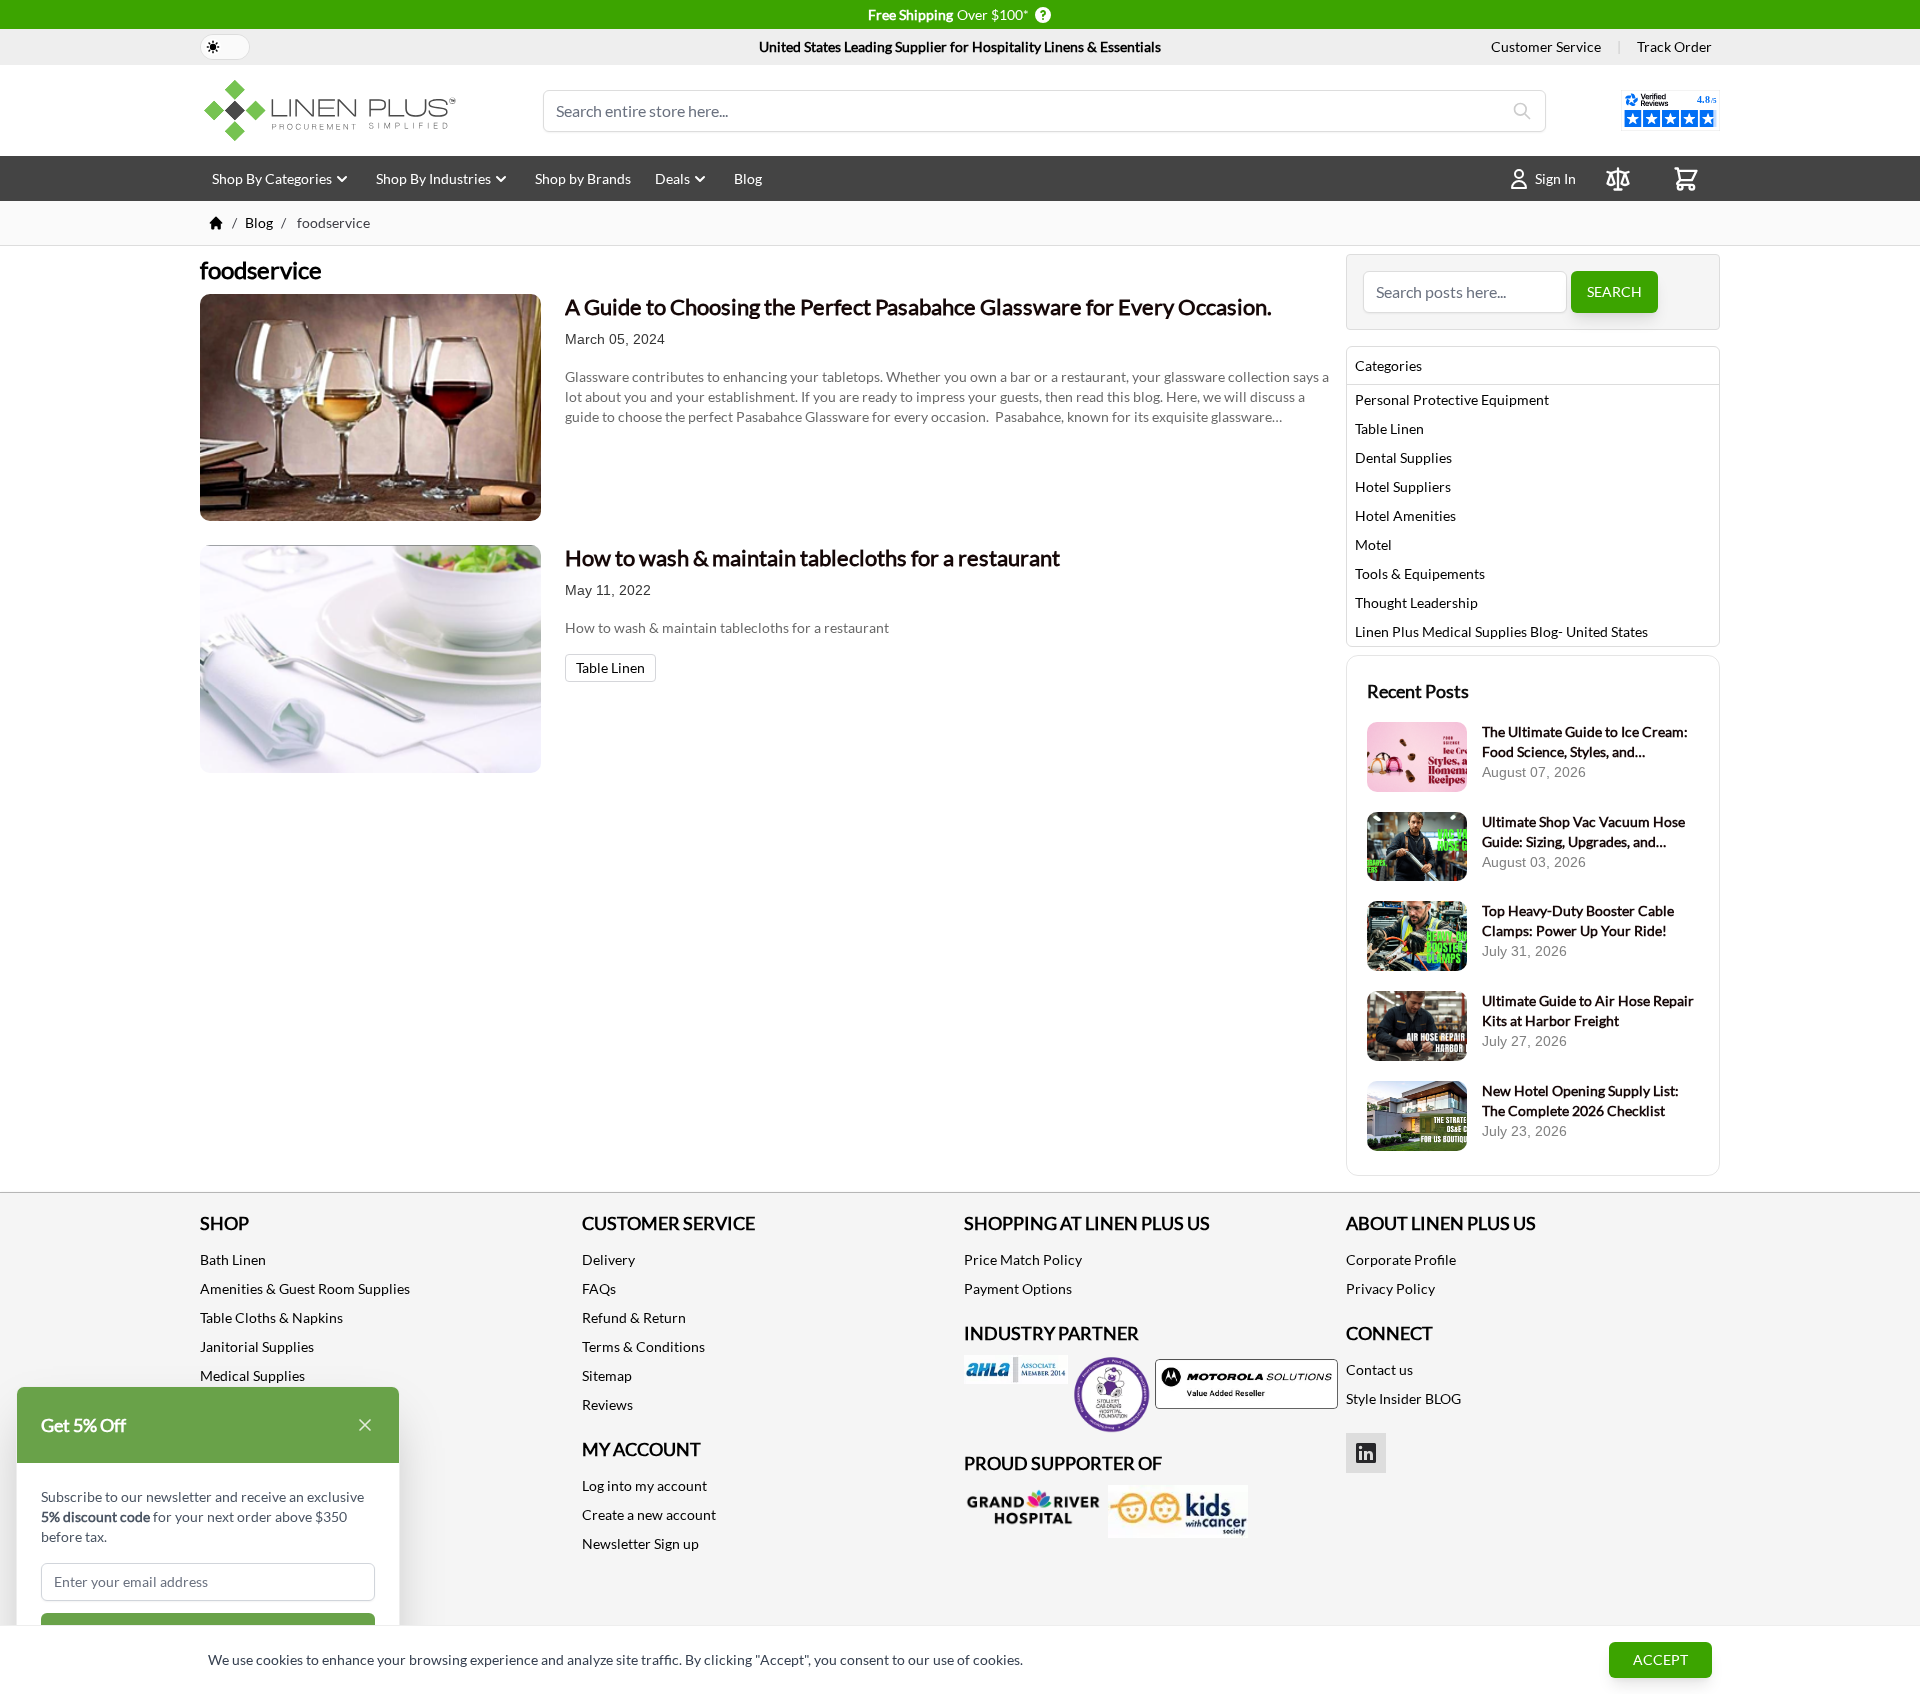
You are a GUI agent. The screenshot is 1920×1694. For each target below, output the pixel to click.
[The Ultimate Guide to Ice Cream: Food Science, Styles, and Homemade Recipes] (1417, 757)
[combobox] (1465, 292)
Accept (1660, 1659)
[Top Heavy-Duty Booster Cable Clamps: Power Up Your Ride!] (1417, 936)
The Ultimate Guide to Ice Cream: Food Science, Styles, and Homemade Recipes (1585, 742)
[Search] (1522, 111)
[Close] (365, 1425)
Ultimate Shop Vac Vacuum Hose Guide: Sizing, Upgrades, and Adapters (1583, 832)
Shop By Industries (433, 178)
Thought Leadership (1416, 602)
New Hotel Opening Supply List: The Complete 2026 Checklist (1580, 1100)
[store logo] (334, 110)
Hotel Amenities (1405, 515)
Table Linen (610, 667)
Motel (1373, 544)
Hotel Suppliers (1403, 486)
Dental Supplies (1403, 457)
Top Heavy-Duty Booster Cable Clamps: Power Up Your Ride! (1578, 920)
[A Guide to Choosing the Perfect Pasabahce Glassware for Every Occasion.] (370, 407)
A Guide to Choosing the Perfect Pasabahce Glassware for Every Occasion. (918, 306)
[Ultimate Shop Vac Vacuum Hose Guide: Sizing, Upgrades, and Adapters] (1417, 847)
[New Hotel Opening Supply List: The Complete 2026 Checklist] (1417, 1116)
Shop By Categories (272, 178)
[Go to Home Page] (216, 223)
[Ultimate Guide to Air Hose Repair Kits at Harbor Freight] (1417, 1026)
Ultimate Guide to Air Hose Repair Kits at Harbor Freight (1588, 1010)
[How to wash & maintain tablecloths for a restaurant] (370, 658)
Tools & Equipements (1420, 573)
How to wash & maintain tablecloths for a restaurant (812, 557)
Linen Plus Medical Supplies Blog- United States (1501, 631)
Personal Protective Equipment (1452, 399)
